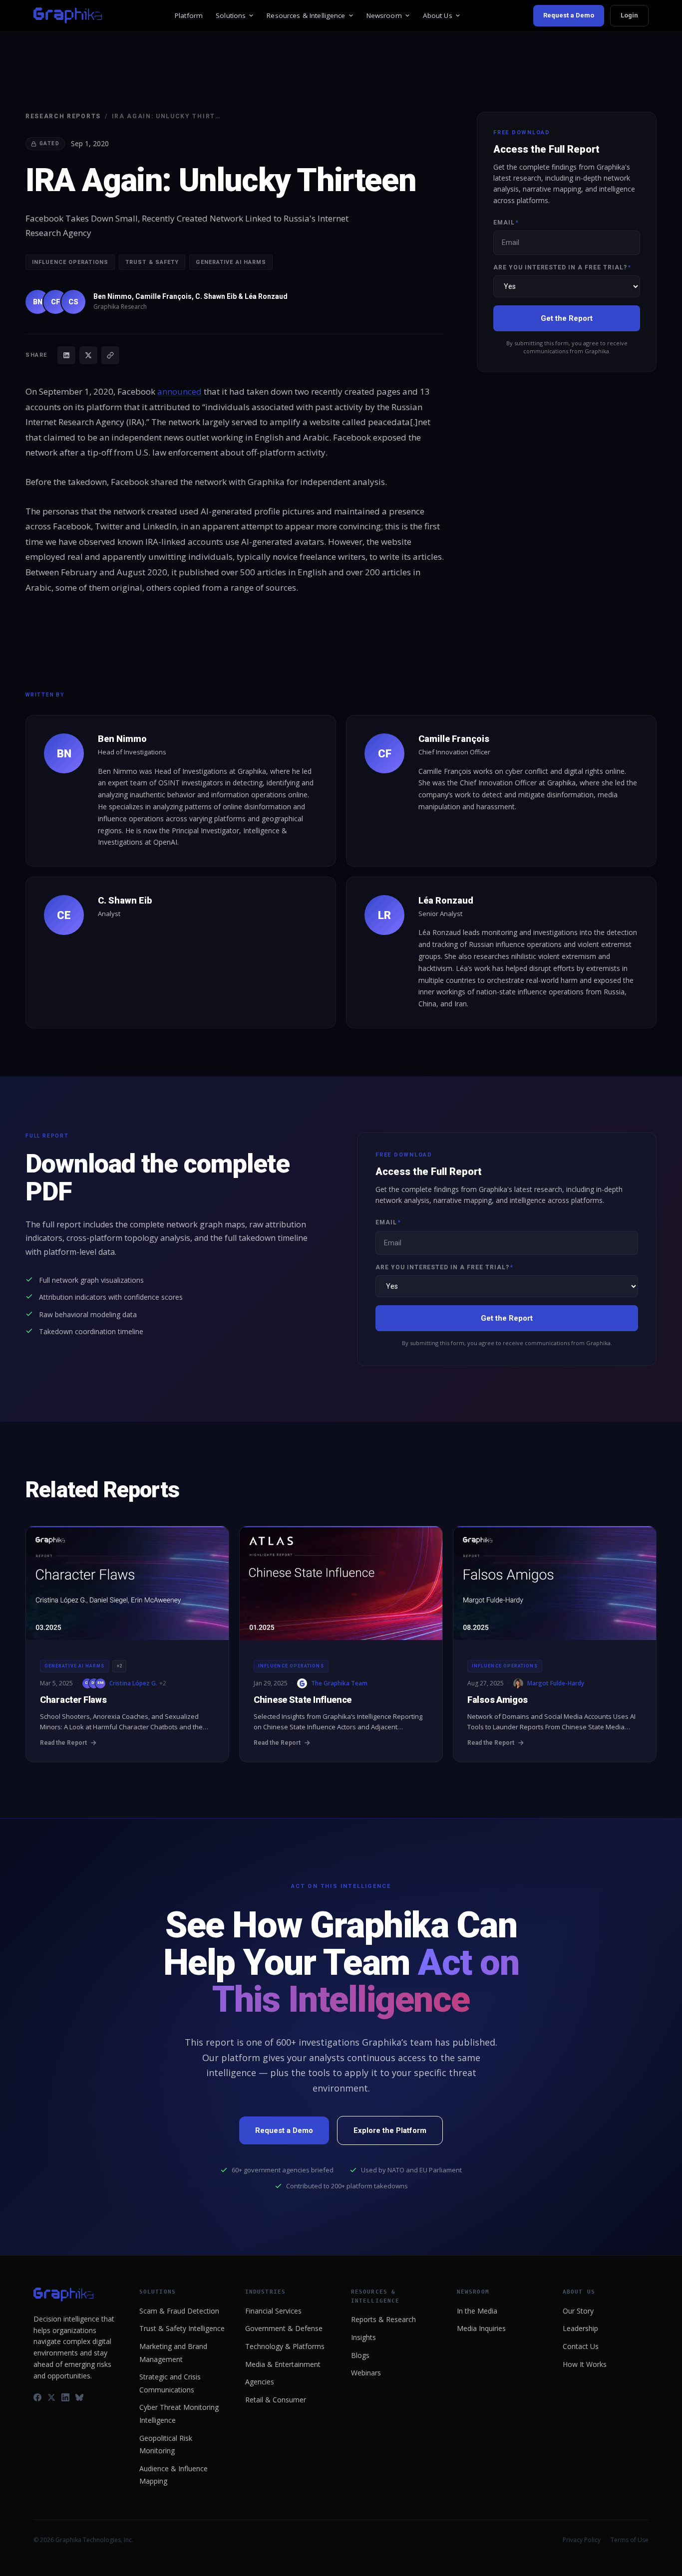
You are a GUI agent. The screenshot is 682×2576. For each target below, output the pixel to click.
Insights (363, 2337)
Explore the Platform (390, 2130)
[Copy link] (110, 355)
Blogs (360, 2355)
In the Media (477, 2311)
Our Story (578, 2311)
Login (629, 15)
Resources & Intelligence (306, 15)
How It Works (585, 2364)
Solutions (231, 15)
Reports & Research (383, 2319)
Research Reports (63, 116)
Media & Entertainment (283, 2364)
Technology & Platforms (285, 2346)
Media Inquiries (481, 2328)
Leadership (580, 2328)
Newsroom (384, 15)
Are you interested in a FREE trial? (562, 267)
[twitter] (51, 2397)
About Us (438, 15)
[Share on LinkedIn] (66, 355)
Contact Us (581, 2346)
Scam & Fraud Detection (179, 2311)
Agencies (260, 2382)
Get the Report (567, 318)
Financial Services (273, 2311)
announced (179, 391)
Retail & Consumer (276, 2400)
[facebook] (37, 2397)
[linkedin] (65, 2397)
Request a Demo (569, 15)
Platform (189, 15)
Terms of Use (630, 2540)
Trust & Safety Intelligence (182, 2328)
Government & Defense (284, 2328)
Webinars (366, 2373)
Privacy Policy (582, 2540)
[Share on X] (88, 355)
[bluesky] (79, 2397)
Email (506, 223)
